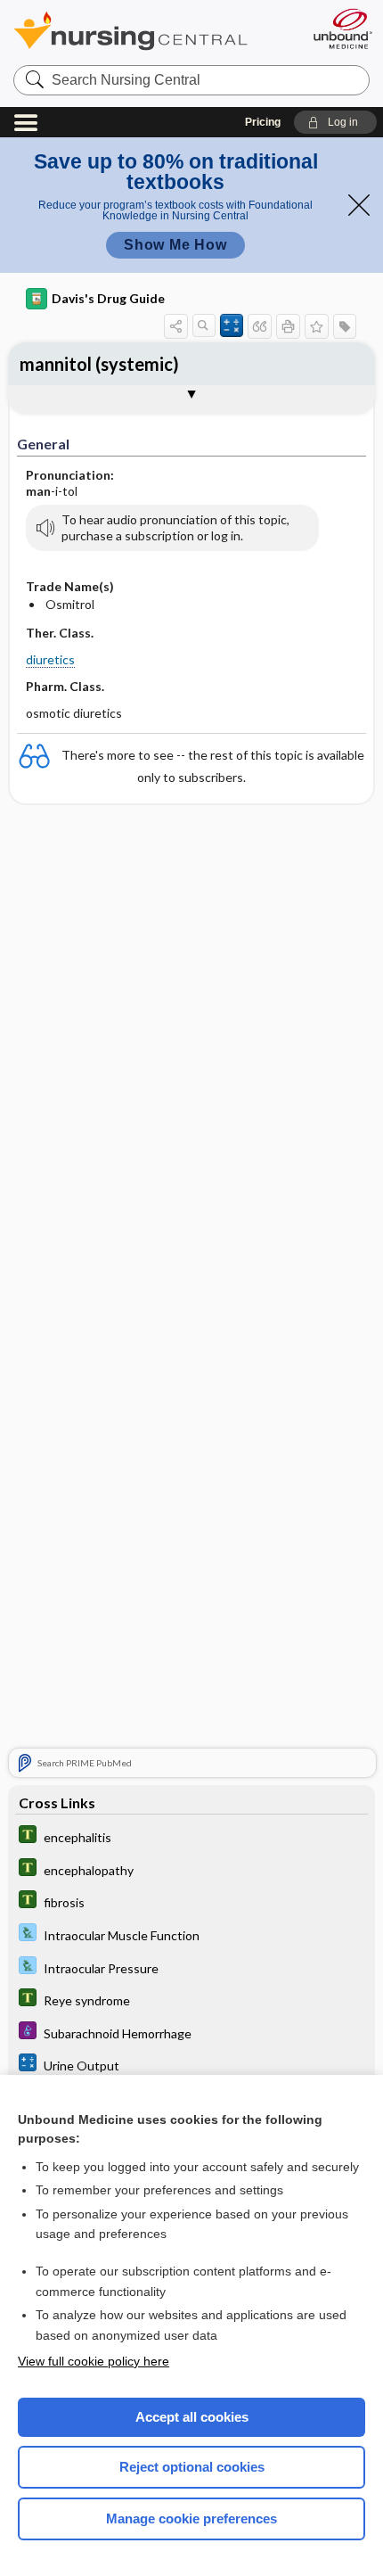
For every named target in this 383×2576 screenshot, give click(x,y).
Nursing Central (154, 31)
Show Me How (175, 245)
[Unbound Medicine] (342, 29)
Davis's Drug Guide (108, 298)
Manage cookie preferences (191, 2518)
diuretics (50, 659)
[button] (335, 122)
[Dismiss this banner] (359, 205)
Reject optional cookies (192, 2467)
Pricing (263, 122)
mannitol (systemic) (99, 364)
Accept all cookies (192, 2417)
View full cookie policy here (94, 2361)
